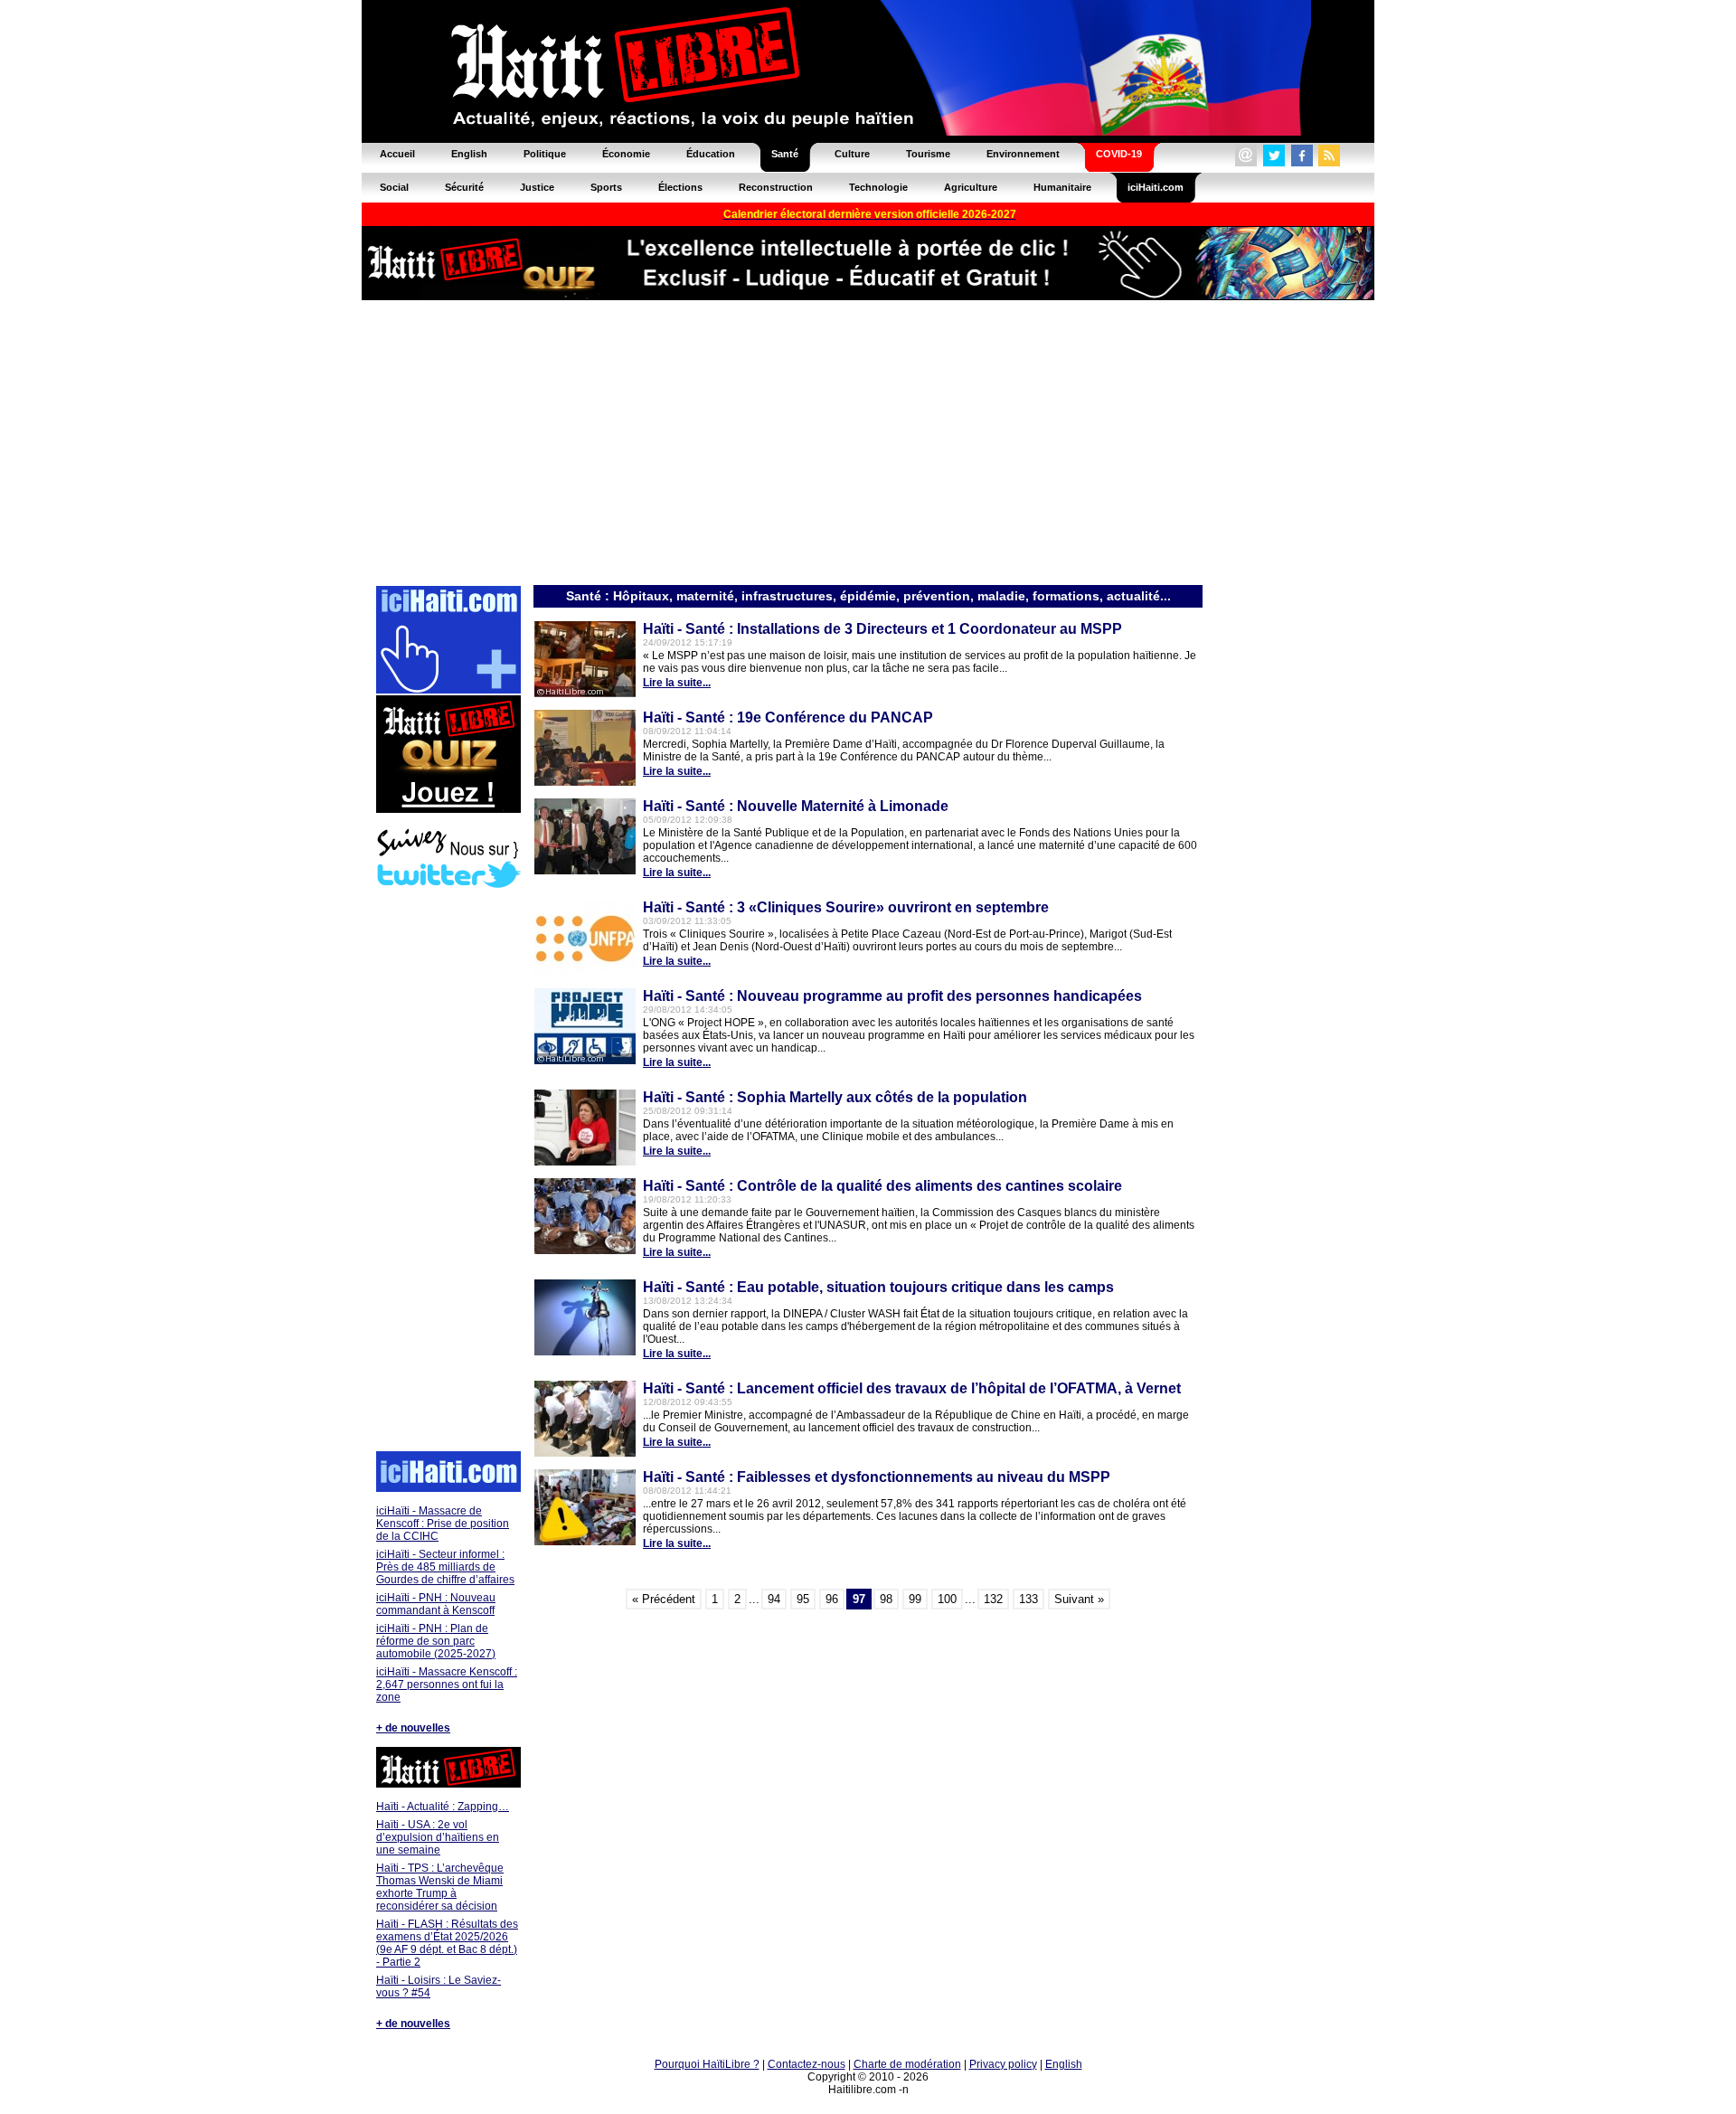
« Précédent (664, 1599)
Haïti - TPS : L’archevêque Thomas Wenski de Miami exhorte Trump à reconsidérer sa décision (440, 1887)
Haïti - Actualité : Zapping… (443, 1807)
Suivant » (1079, 1599)
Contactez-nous (807, 2064)
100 (947, 1599)
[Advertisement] (868, 441)
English (1064, 2064)
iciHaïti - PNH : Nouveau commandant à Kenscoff (436, 1604)
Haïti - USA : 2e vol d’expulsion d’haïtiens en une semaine (438, 1837)
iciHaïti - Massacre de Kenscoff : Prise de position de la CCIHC (443, 1524)
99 (915, 1599)
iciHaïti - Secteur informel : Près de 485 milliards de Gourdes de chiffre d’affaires (445, 1567)
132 (993, 1599)
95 (803, 1599)
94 (774, 1599)
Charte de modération (907, 2064)
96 (832, 1599)
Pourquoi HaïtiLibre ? (707, 2064)
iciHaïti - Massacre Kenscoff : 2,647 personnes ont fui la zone (447, 1685)
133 (1028, 1599)
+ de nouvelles (413, 1728)
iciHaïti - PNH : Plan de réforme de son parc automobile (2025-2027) (436, 1641)
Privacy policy (1003, 2064)
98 (886, 1599)
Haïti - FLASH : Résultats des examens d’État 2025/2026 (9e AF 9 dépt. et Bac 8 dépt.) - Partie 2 (447, 1943)
